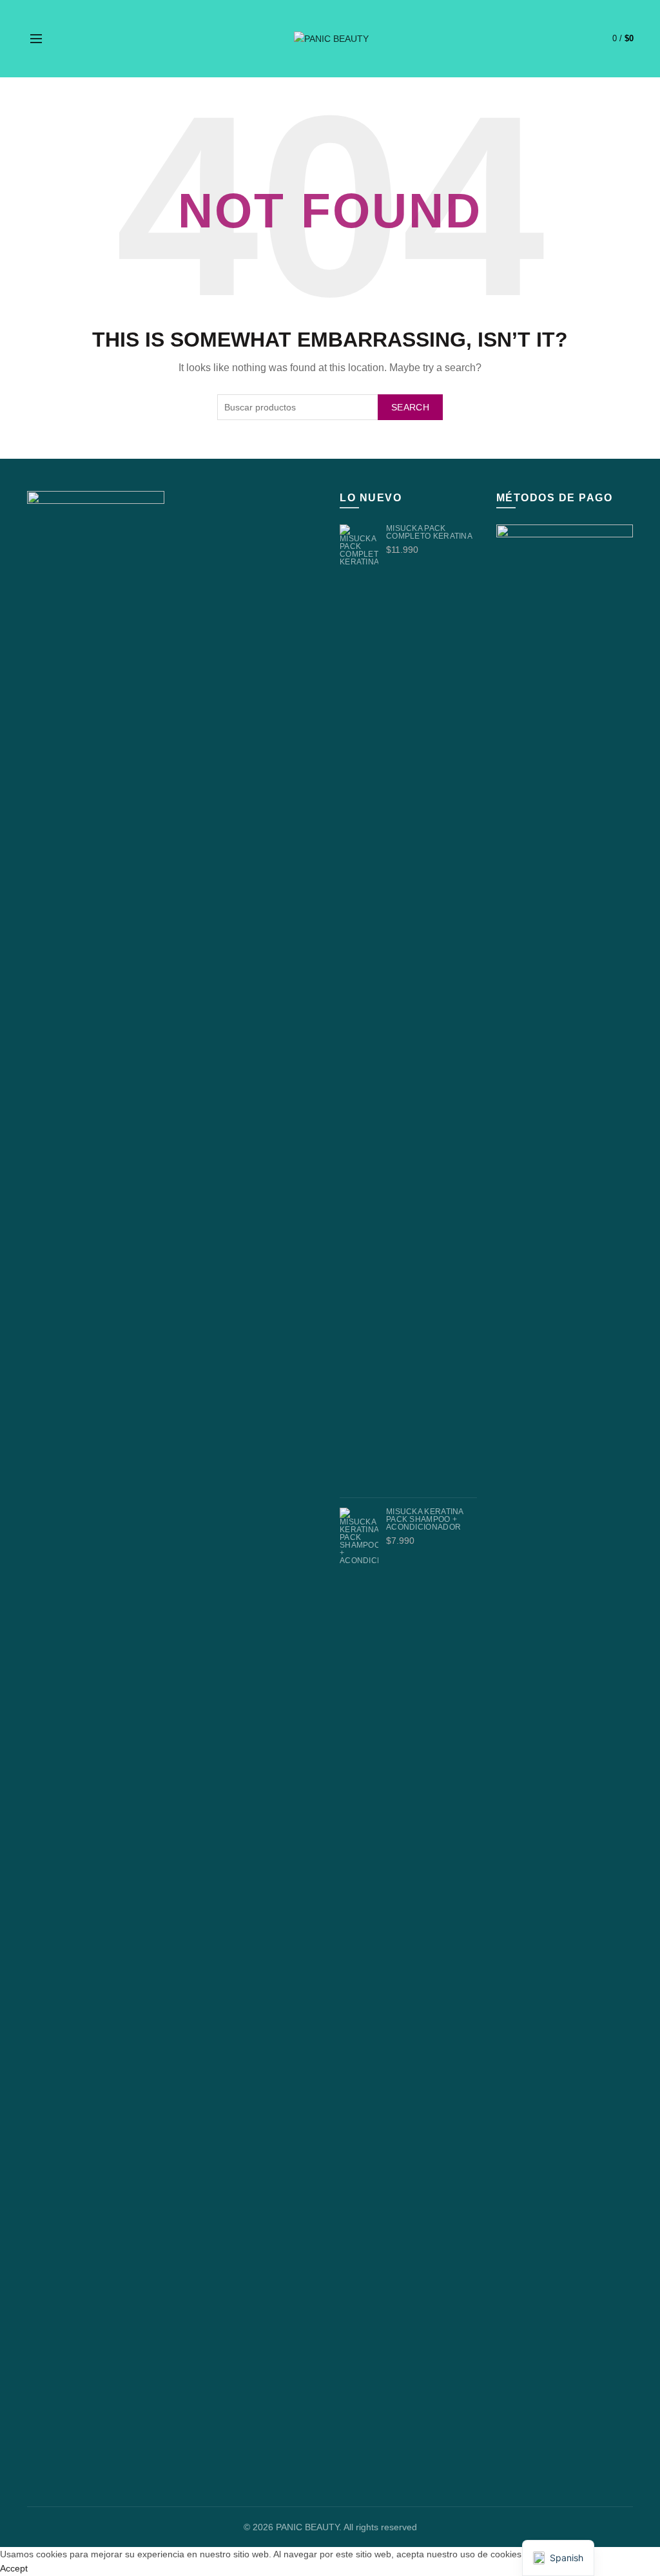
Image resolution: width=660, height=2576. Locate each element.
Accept (14, 2568)
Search (410, 407)
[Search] (65, 39)
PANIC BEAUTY (307, 2527)
